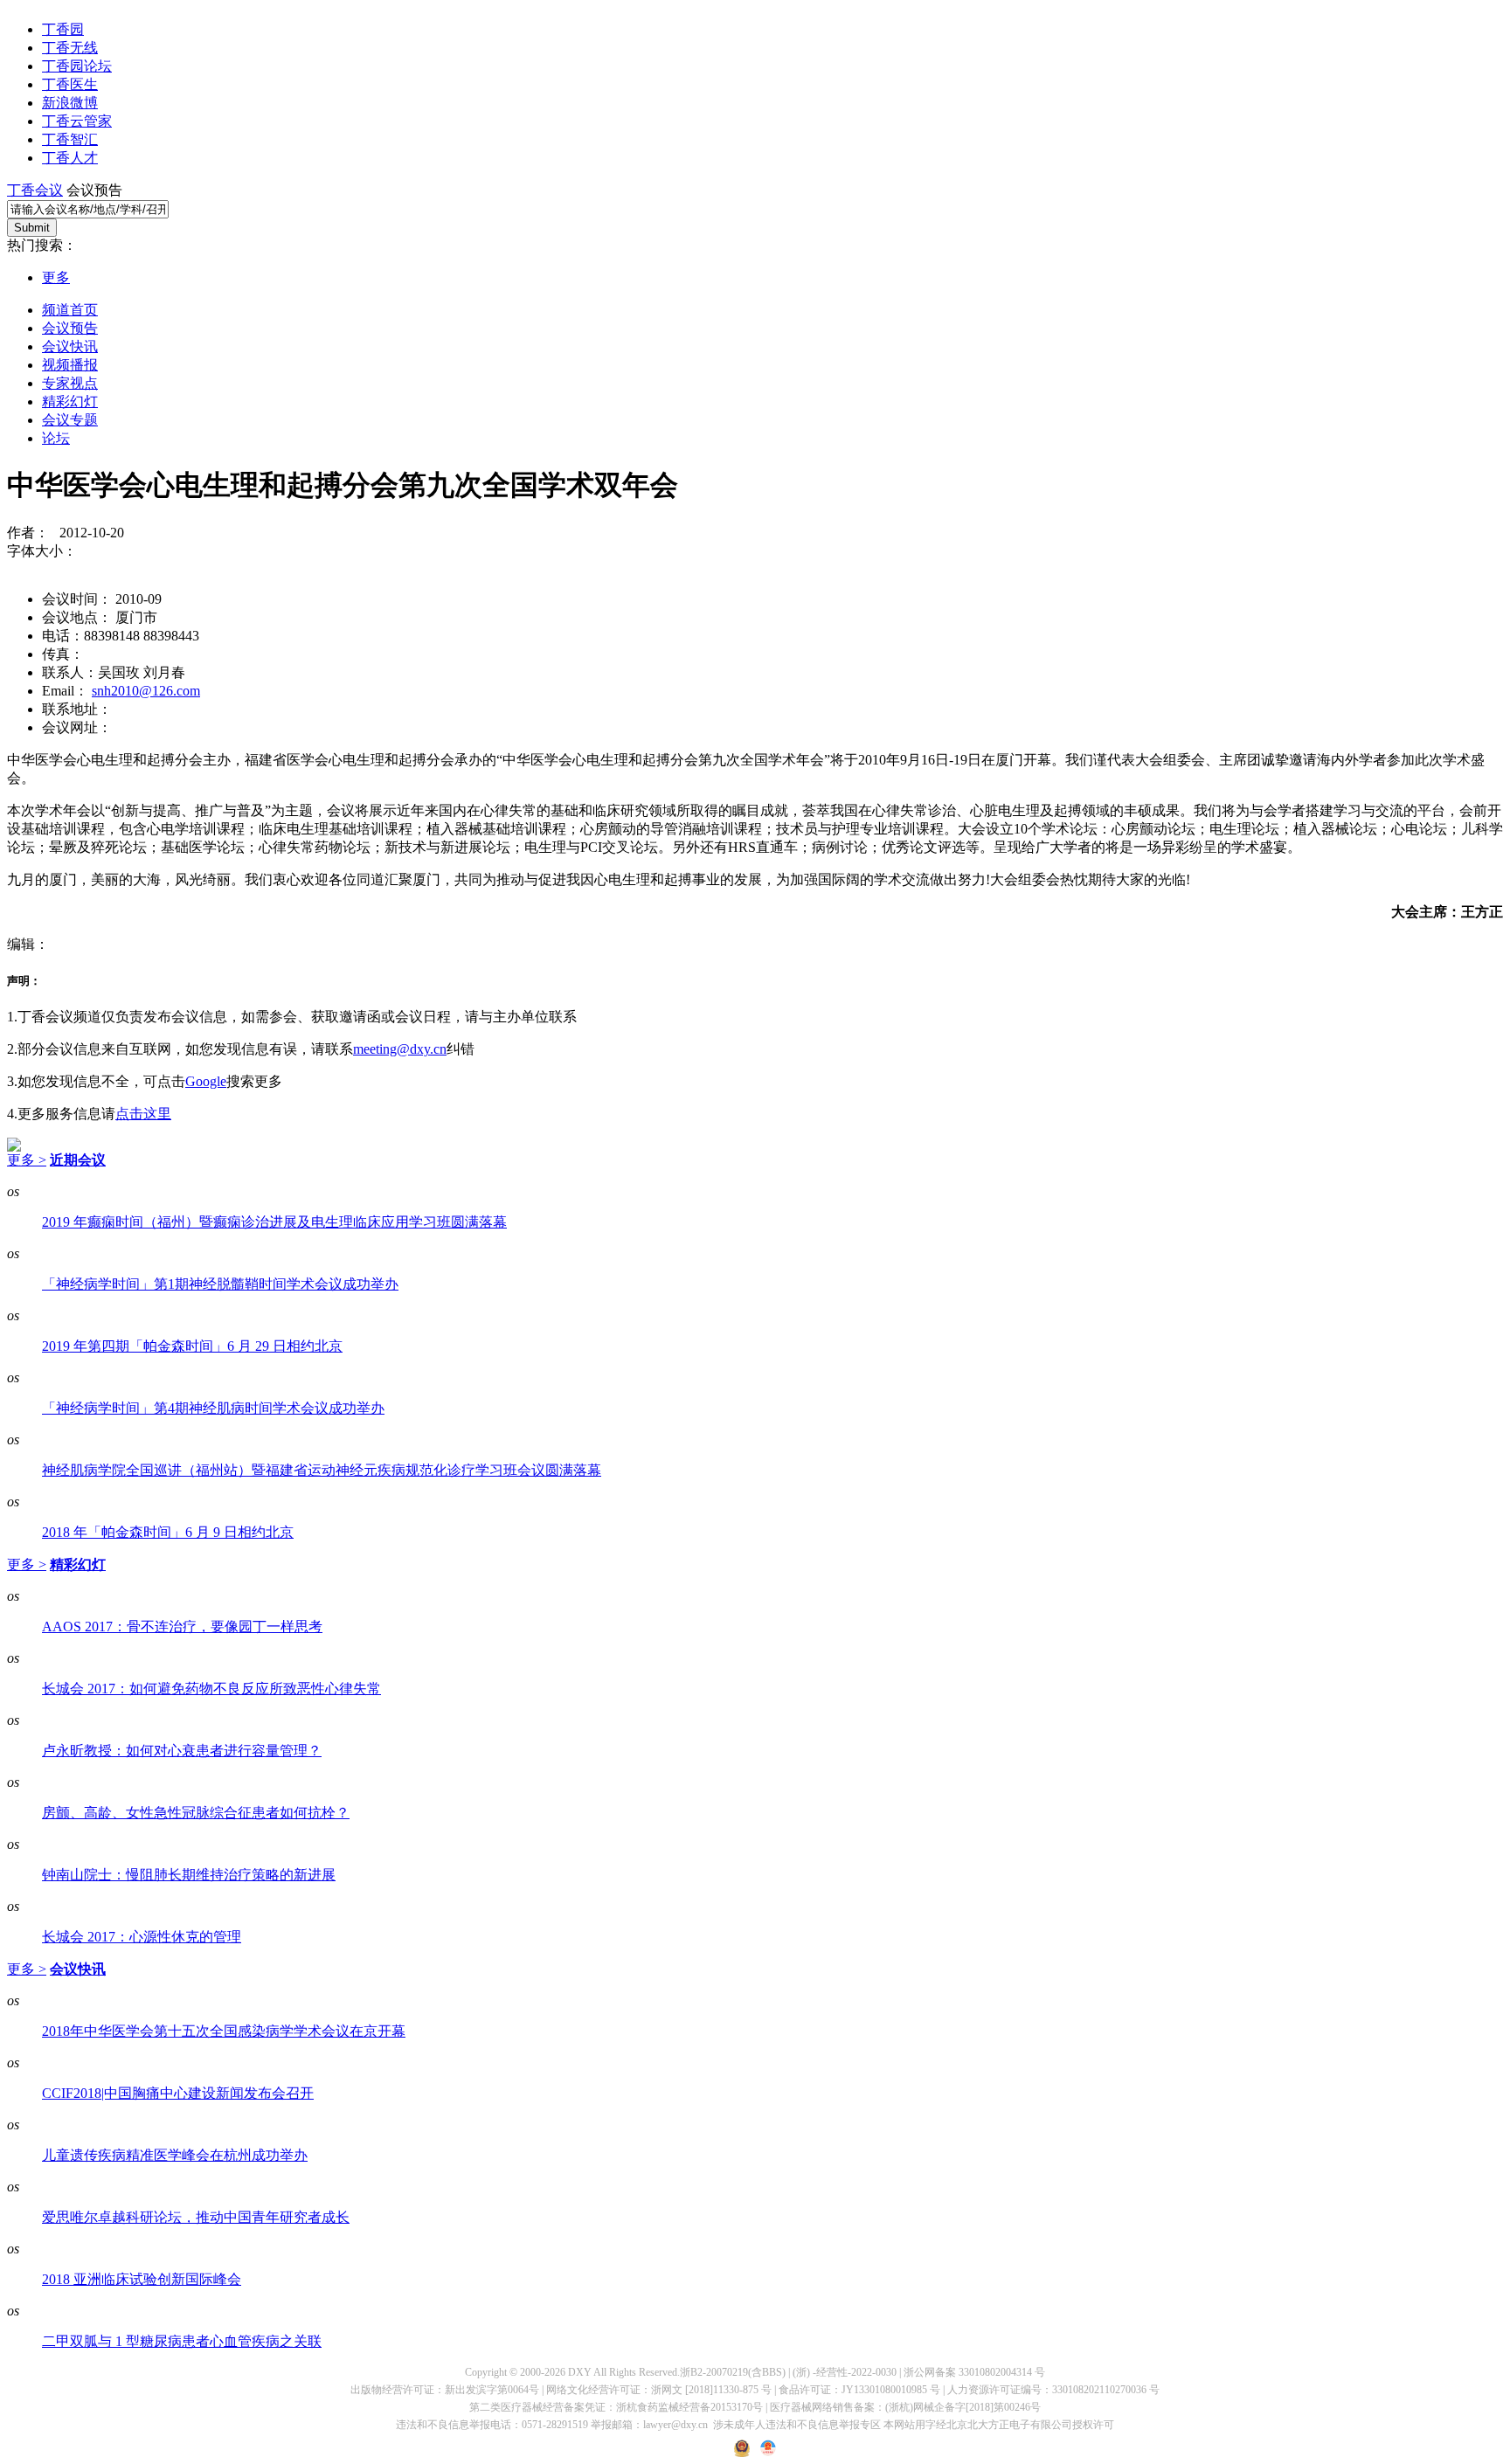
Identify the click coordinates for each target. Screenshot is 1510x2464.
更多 (56, 277)
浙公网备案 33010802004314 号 (974, 2372)
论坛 (56, 438)
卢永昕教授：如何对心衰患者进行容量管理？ (182, 1751)
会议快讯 (70, 346)
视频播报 (70, 365)
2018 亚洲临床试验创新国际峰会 (142, 2279)
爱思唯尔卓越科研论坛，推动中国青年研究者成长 (196, 2217)
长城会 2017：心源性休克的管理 (142, 1937)
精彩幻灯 (70, 401)
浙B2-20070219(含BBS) (733, 2372)
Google (206, 1081)
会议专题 (70, 420)
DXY (580, 2372)
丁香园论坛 (77, 66)
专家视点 (70, 383)
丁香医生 (70, 84)
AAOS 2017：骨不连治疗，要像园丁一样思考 (182, 1627)
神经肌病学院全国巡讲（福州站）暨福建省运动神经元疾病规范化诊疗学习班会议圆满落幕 (322, 1470)
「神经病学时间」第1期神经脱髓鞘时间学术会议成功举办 (220, 1284)
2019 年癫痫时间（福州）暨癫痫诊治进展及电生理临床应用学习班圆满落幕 (274, 1222)
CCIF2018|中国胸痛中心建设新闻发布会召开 (178, 2093)
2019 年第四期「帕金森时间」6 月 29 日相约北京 (192, 1346)
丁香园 (63, 29)
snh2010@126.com (146, 691)
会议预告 (70, 328)
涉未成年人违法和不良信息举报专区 (797, 2425)
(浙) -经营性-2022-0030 (845, 2372)
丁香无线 (70, 48)
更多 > (27, 1160)
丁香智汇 (70, 139)
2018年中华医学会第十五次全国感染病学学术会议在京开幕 (224, 2031)
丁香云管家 (77, 121)
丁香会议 (35, 190)
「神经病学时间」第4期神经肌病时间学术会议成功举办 (213, 1408)
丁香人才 (70, 158)
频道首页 (70, 310)
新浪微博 (70, 103)
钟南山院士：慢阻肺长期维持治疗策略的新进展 (189, 1875)
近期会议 (78, 1160)
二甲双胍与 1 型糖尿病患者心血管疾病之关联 (182, 2341)
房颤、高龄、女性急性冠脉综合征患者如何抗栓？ (196, 1813)
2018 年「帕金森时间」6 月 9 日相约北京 (168, 1532)
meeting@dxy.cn (400, 1049)
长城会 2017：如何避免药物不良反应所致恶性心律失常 (211, 1689)
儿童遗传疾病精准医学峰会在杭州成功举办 (175, 2155)
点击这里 (143, 1114)
